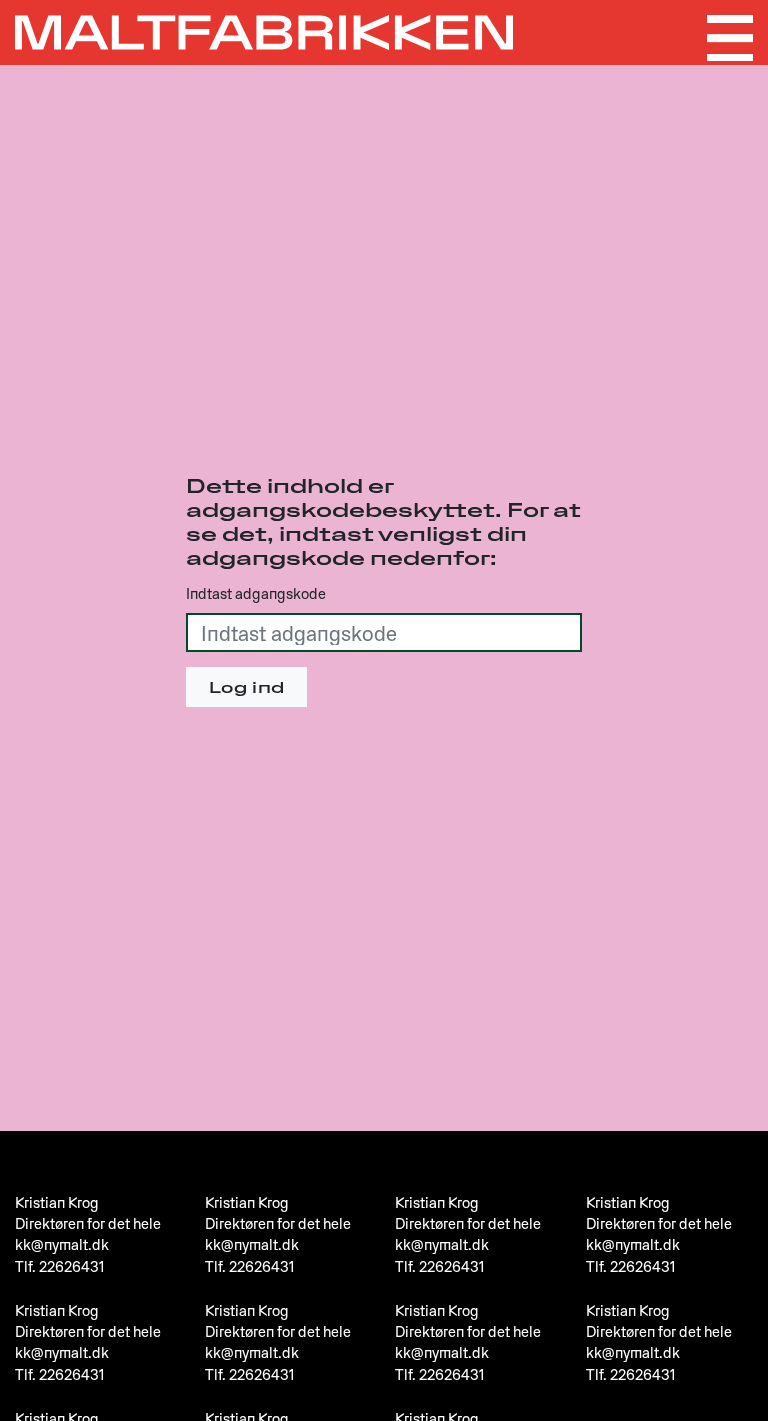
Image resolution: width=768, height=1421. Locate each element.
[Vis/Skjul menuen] (730, 38)
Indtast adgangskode (256, 593)
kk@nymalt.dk (62, 1244)
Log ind (247, 687)
